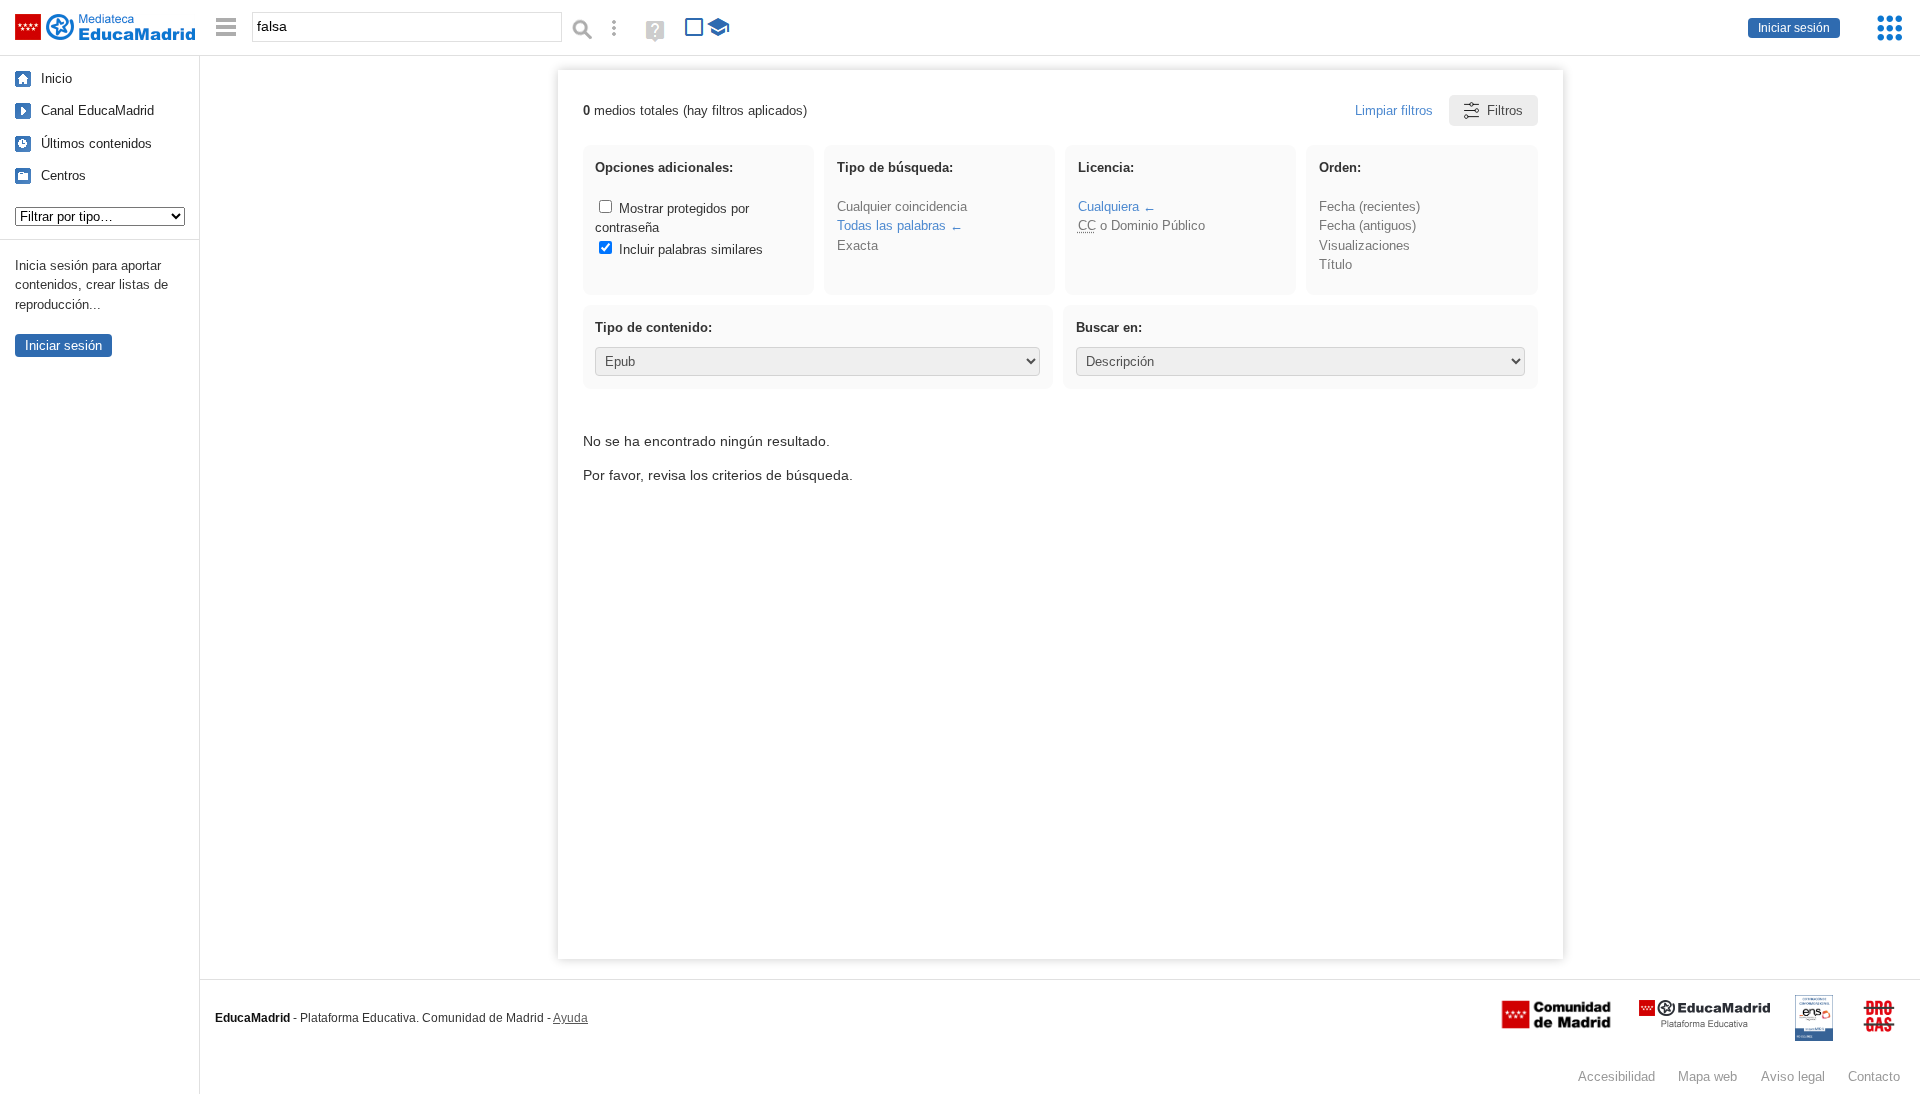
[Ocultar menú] (226, 27)
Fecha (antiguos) (1367, 225)
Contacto (1874, 1076)
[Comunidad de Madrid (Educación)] (1556, 1024)
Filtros (1505, 110)
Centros (63, 175)
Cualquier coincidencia (902, 206)
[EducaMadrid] (1704, 1023)
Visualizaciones (1364, 245)
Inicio (56, 78)
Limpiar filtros (1394, 110)
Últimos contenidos (96, 143)
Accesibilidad (1616, 1076)
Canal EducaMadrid (97, 110)
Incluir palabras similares (689, 249)
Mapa (1707, 1076)
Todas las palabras (891, 225)
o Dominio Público (1141, 225)
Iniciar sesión (1794, 28)
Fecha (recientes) (1369, 206)
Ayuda (570, 1018)
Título (1335, 264)
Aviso (1793, 1076)
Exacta (857, 245)
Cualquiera (1108, 206)
